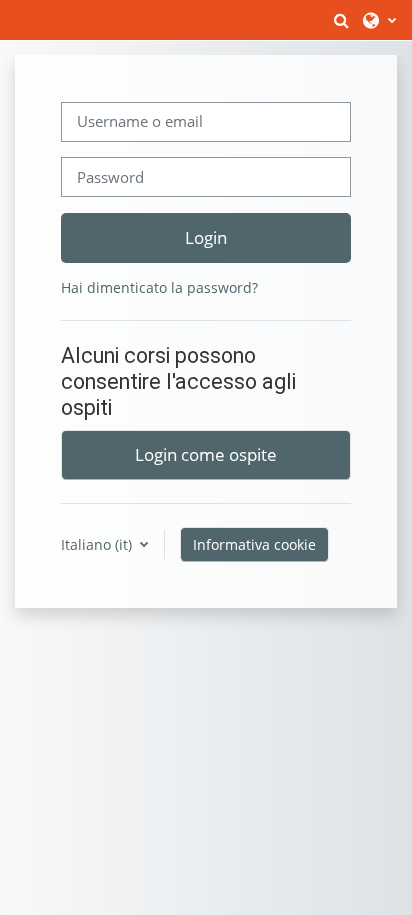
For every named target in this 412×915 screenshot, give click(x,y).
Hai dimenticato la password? (159, 287)
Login (206, 237)
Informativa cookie (254, 544)
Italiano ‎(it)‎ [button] (98, 544)
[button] (341, 20)
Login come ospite (206, 454)
